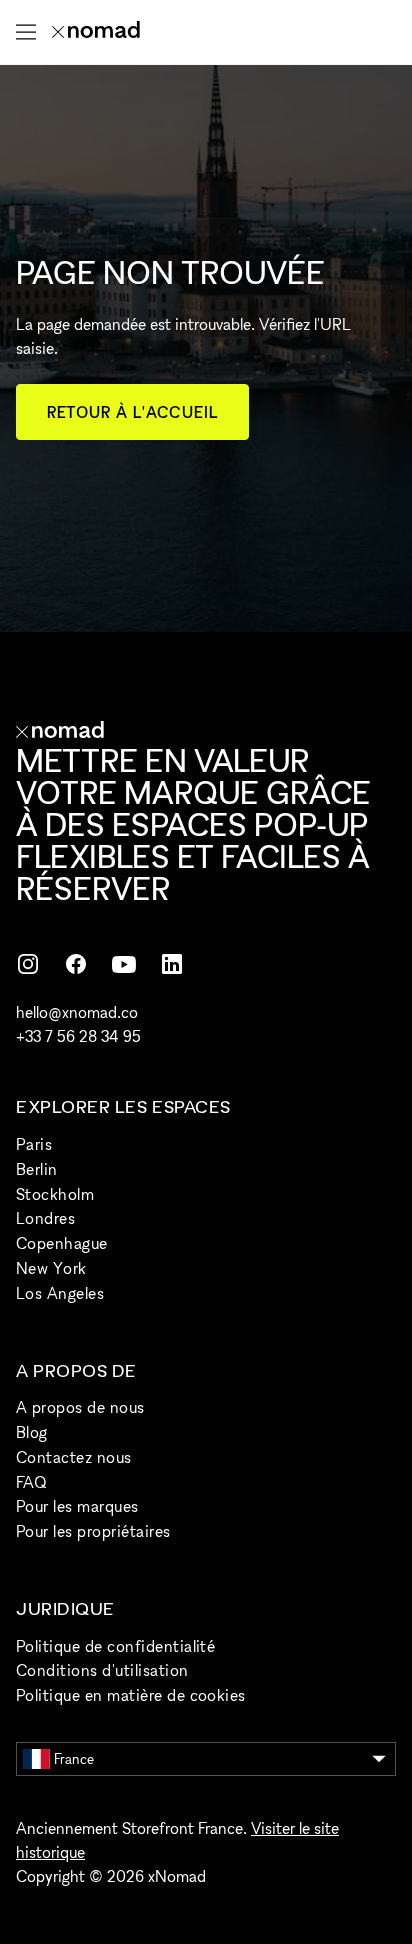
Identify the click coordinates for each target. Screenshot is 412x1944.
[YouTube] (124, 964)
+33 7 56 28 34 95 (78, 1036)
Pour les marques (77, 1506)
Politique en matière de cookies (131, 1695)
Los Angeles (60, 1293)
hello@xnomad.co (77, 1012)
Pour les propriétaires (93, 1531)
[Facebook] (76, 964)
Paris (34, 1144)
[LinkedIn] (172, 964)
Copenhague (62, 1243)
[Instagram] (28, 964)
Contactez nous (74, 1457)
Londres (45, 1218)
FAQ (31, 1482)
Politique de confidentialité (115, 1646)
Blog (32, 1432)
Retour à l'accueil (132, 412)
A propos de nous (80, 1407)
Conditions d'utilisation (102, 1670)
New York (51, 1268)
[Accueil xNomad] (96, 32)
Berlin (37, 1169)
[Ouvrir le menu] (26, 32)
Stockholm (55, 1194)
